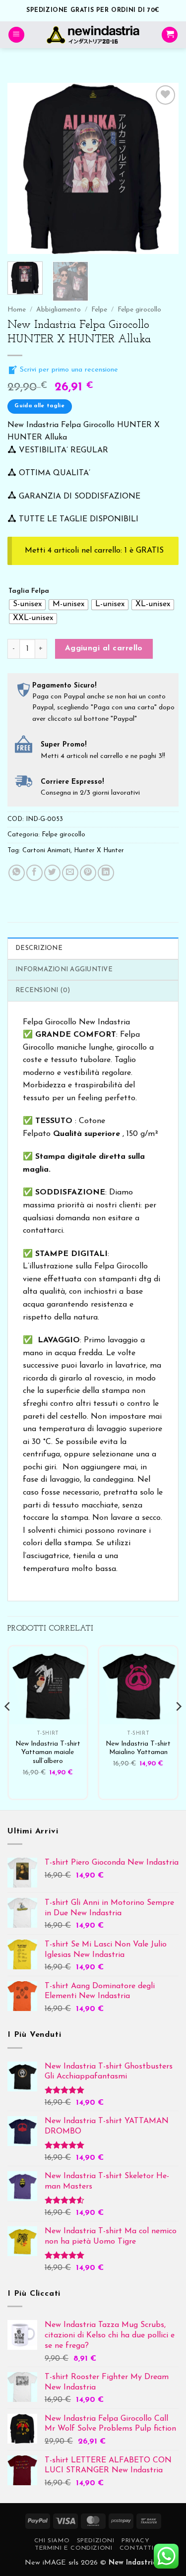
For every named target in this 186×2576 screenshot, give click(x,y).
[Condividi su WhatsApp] (17, 873)
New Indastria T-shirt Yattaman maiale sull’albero (48, 1753)
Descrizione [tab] (39, 948)
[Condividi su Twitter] (52, 873)
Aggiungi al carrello (104, 648)
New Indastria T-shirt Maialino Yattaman (138, 1748)
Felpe (99, 310)
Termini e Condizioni (73, 2548)
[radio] (27, 605)
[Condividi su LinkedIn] (106, 873)
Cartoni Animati (46, 850)
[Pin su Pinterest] (88, 873)
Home (17, 310)
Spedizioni (96, 2541)
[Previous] (23, 168)
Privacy (135, 2541)
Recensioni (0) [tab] (43, 990)
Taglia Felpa (29, 591)
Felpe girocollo (139, 310)
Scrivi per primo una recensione (68, 370)
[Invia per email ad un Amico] (70, 873)
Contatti (137, 2548)
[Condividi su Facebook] (34, 873)
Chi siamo (52, 2541)
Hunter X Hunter (99, 850)
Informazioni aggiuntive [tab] (64, 970)
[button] (16, 35)
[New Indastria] (93, 35)
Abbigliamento (59, 310)
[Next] (163, 168)
